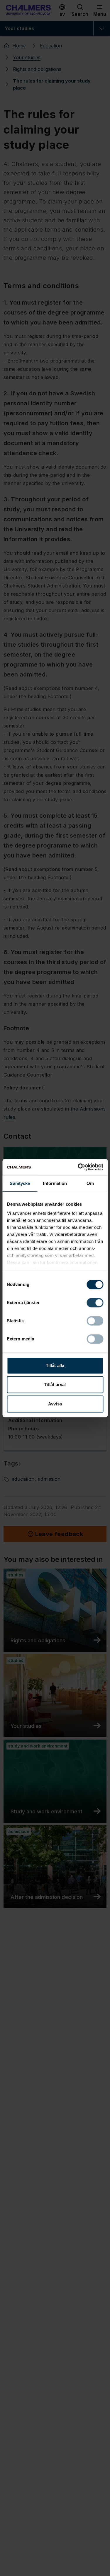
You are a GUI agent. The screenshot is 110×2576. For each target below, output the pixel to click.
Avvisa (55, 1404)
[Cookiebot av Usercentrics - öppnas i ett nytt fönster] (78, 1167)
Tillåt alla (55, 1365)
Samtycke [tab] (20, 1183)
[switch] (95, 1303)
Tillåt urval (55, 1384)
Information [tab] (55, 1183)
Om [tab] (90, 1183)
